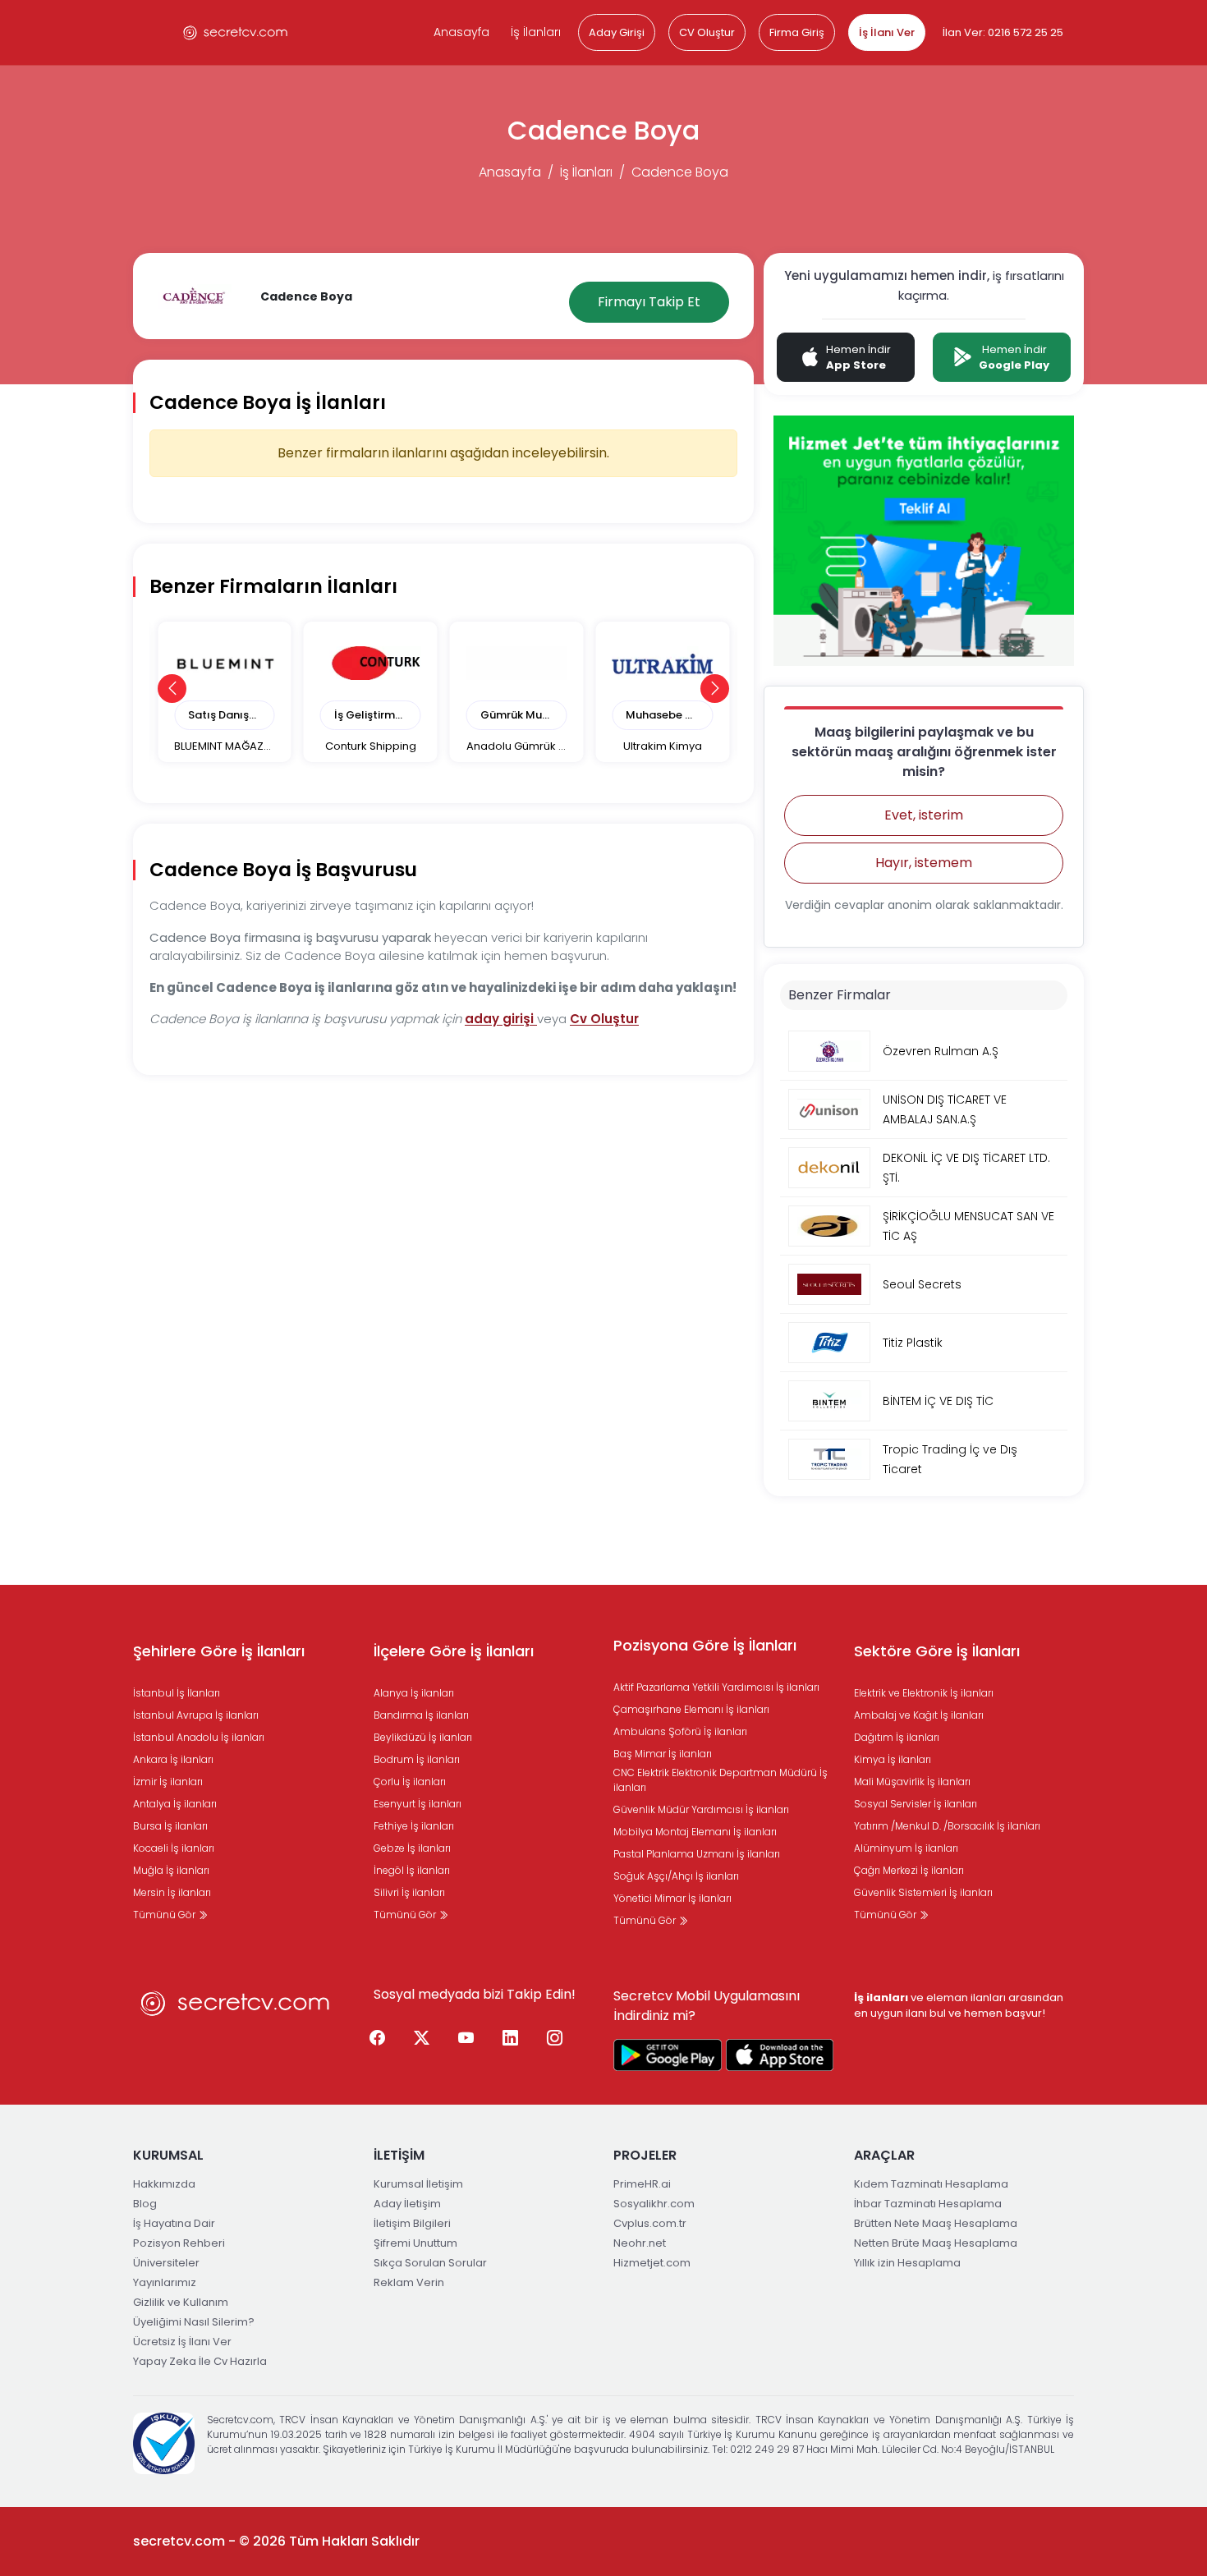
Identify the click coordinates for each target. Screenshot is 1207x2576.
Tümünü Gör (165, 1915)
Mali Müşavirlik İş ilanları (912, 1782)
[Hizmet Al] (924, 540)
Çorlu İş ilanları (410, 1782)
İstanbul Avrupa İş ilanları (196, 1715)
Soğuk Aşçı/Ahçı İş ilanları (676, 1876)
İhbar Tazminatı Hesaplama (928, 2204)
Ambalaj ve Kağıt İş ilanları (919, 1715)
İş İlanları (536, 32)
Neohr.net (640, 2243)
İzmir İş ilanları (168, 1782)
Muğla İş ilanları (171, 1870)
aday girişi (501, 1019)
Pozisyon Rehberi (179, 2243)
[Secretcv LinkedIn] (511, 2038)
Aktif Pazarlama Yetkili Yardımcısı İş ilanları (716, 1687)
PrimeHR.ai (642, 2184)
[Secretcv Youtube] (466, 2038)
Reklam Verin (409, 2282)
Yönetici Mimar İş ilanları (672, 1898)
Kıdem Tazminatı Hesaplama (931, 2184)
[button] (172, 689)
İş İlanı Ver (887, 32)
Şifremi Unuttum (415, 2243)
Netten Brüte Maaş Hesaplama (936, 2243)
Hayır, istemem (924, 863)
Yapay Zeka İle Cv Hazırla (200, 2361)
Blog (145, 2204)
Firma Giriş (797, 32)
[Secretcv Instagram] (555, 2038)
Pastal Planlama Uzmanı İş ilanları (697, 1854)
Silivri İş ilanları (409, 1892)
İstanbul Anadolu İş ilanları (199, 1737)
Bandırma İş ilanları (421, 1715)
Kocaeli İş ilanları (174, 1848)
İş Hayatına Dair (174, 2223)
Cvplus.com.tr (650, 2223)
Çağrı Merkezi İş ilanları (909, 1870)
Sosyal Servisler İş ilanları (916, 1804)
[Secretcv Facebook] (378, 2038)
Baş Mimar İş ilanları (663, 1754)
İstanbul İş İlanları (177, 1693)
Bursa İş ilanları (170, 1826)
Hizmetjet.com (652, 2263)
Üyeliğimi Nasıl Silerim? (194, 2322)
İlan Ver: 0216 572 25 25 (1003, 32)
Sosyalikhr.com (654, 2204)
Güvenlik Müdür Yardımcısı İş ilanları (701, 1809)
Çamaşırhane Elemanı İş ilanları (691, 1709)
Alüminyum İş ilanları (906, 1848)
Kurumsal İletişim (418, 2184)
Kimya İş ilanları (893, 1759)
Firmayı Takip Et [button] (649, 302)
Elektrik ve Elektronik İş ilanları (924, 1693)
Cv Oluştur (604, 1019)
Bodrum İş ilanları (417, 1759)
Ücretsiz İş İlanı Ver (182, 2342)
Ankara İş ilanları (173, 1759)
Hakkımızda (164, 2184)
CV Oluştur (707, 32)
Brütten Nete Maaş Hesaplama (936, 2223)
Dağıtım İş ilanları (897, 1737)
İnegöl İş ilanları (412, 1870)
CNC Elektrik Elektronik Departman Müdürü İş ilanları (721, 1780)
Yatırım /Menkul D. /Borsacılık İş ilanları (947, 1826)
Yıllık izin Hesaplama (907, 2263)
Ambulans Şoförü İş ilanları (680, 1731)
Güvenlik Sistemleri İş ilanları (923, 1892)
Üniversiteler (166, 2263)
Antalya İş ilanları (175, 1804)
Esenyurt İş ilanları (418, 1804)
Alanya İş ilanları (414, 1693)
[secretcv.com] (236, 32)
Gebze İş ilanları (412, 1848)
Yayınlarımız (165, 2282)
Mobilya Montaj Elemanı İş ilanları (695, 1832)
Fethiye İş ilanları (414, 1826)
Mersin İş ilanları (172, 1892)
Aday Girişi (617, 32)
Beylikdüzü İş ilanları (423, 1737)
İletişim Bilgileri (412, 2223)
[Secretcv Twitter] (422, 2038)
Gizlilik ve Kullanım (181, 2302)
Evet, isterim (924, 815)
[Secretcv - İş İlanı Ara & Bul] (668, 2055)
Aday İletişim (407, 2204)
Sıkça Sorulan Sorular (430, 2263)
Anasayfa (461, 32)
